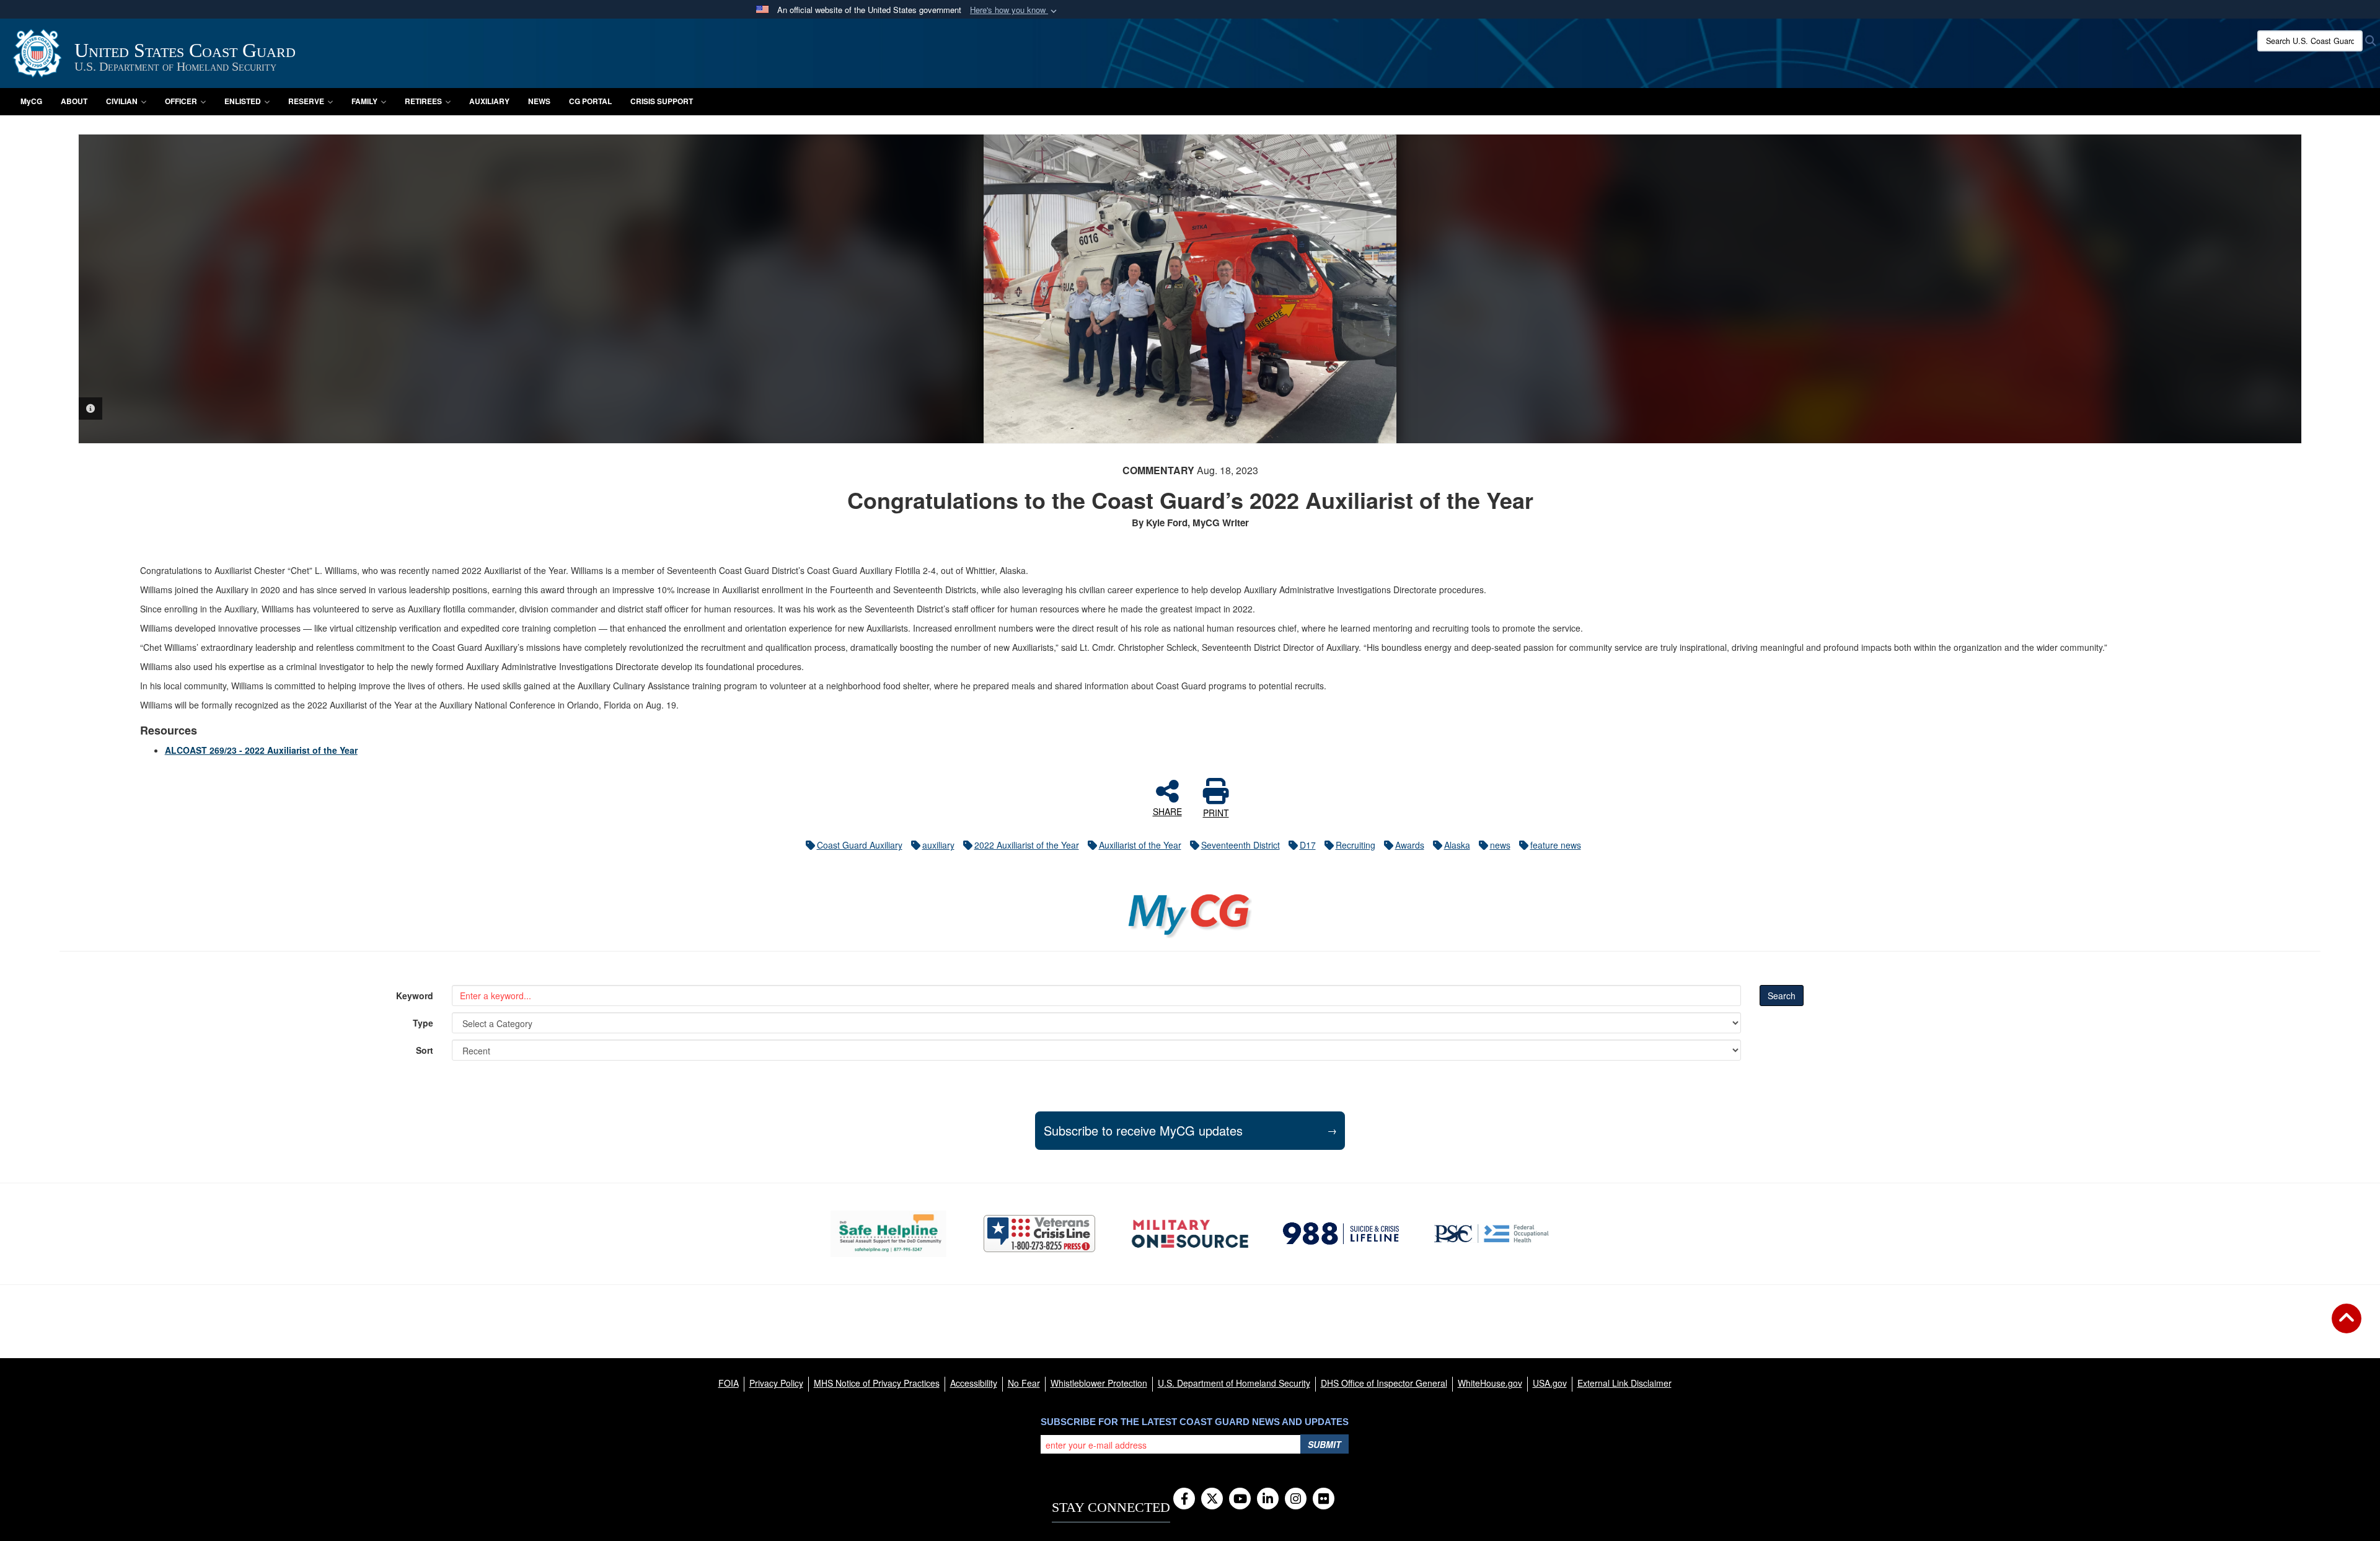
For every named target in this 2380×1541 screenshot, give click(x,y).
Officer (181, 101)
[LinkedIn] (1268, 1499)
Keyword (415, 996)
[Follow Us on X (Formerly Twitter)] (1212, 1499)
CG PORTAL (590, 101)
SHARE (1167, 811)
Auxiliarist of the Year (1140, 845)
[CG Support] (1190, 1234)
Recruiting (1355, 845)
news (1500, 845)
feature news (1556, 845)
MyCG (31, 101)
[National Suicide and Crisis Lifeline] (1341, 1234)
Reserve (306, 101)
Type (423, 1023)
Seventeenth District (1241, 845)
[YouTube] (1240, 1499)
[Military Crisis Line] (1039, 1234)
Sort (425, 1050)
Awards (1410, 845)
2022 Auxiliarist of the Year (1027, 845)
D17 (1308, 845)
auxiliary (938, 845)
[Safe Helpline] (888, 1234)
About (74, 101)
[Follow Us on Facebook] (1184, 1499)
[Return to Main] (2347, 1326)
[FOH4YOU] (1492, 1234)
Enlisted (243, 101)
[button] (1015, 10)
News (539, 101)
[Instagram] (1296, 1499)
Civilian (122, 101)
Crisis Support (662, 101)
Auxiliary (489, 101)
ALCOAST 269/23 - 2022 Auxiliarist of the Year (261, 750)
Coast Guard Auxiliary (860, 845)
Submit (1324, 1444)
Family (364, 101)
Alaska (1457, 845)
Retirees (423, 101)
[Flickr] (1324, 1499)
